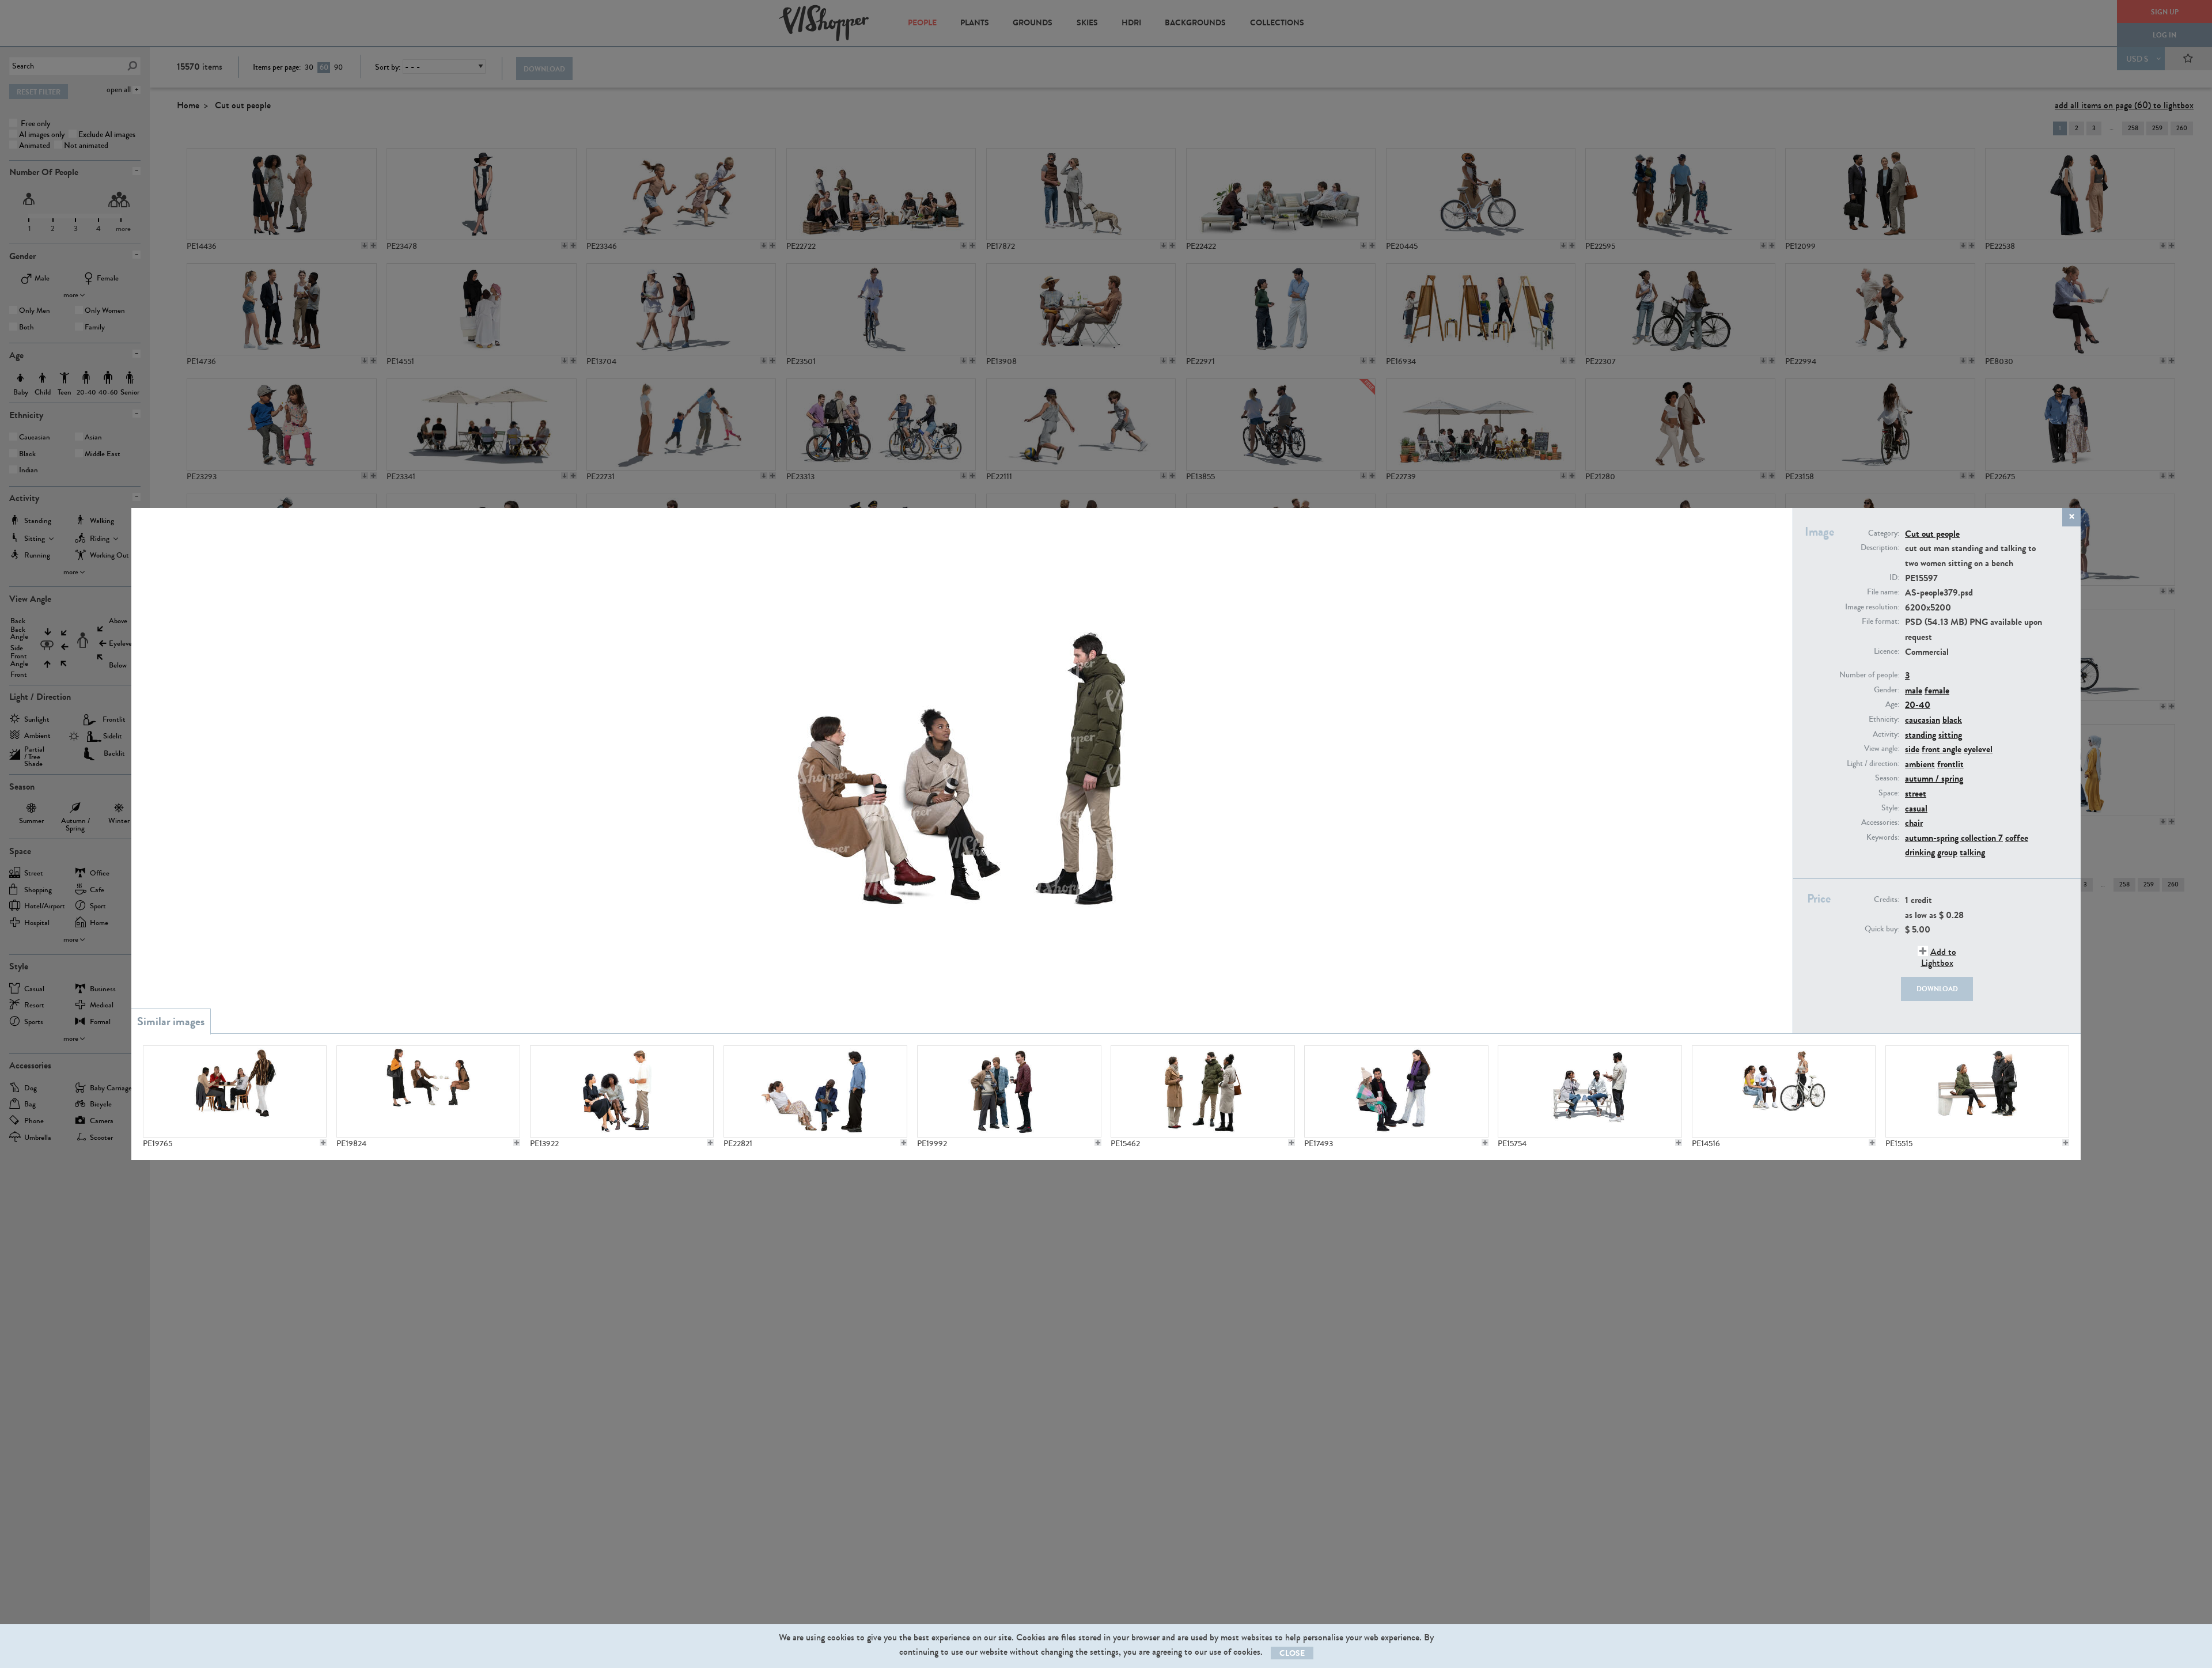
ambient (1920, 764)
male (1914, 690)
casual (1916, 808)
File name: (1883, 592)
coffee (2017, 838)
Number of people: (1869, 675)
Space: (1889, 793)
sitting (1950, 735)
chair (1914, 823)
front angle (1942, 749)
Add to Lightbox (1939, 957)
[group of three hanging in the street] (1009, 1091)
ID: (1894, 578)
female (1937, 690)
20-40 (1918, 705)
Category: (1884, 533)
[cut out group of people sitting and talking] (815, 1091)
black (1952, 720)
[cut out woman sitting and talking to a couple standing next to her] (1977, 1091)
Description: (1880, 548)
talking (1972, 852)
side (1912, 749)
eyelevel (1978, 749)
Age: (1892, 704)
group (1947, 852)
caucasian (1923, 720)
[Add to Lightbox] (323, 1143)
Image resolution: (1872, 607)
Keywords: (1883, 837)
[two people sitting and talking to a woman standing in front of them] (1396, 1091)
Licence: (1887, 651)
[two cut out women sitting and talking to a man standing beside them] (622, 1091)
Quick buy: (1882, 929)
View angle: (1882, 749)
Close (1292, 1653)
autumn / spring (1934, 778)
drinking (1920, 852)
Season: (1887, 778)
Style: (1890, 808)
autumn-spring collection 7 (1954, 838)
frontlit (1950, 764)
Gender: (1887, 690)
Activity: (1886, 734)
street (1916, 793)
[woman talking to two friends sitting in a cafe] (428, 1091)
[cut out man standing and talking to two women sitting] (1590, 1091)
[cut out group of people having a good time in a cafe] (235, 1091)
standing (1921, 735)
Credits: (1887, 900)
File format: (1880, 621)
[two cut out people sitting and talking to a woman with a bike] (1784, 1091)
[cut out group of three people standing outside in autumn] (1202, 1091)
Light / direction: (1873, 764)
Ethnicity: (1884, 719)
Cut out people (1932, 534)
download (1937, 989)
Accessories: (1880, 822)
